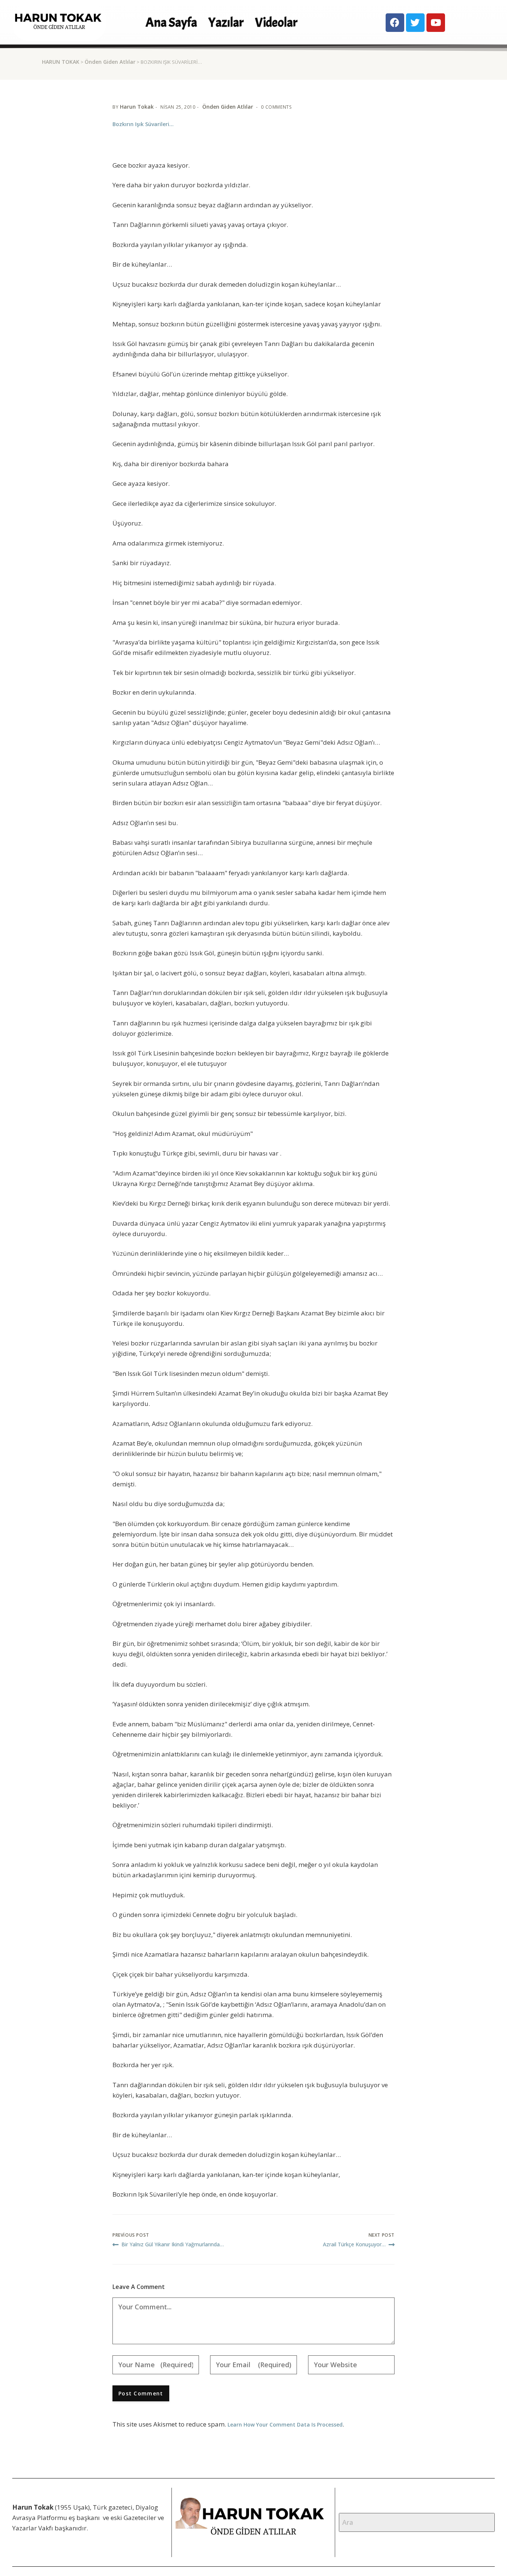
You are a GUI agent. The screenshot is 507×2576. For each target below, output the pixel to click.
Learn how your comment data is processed (285, 2425)
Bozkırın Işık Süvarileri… (143, 124)
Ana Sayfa (171, 22)
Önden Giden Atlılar (110, 62)
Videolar (276, 22)
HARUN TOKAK (61, 62)
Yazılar (226, 22)
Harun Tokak (137, 107)
